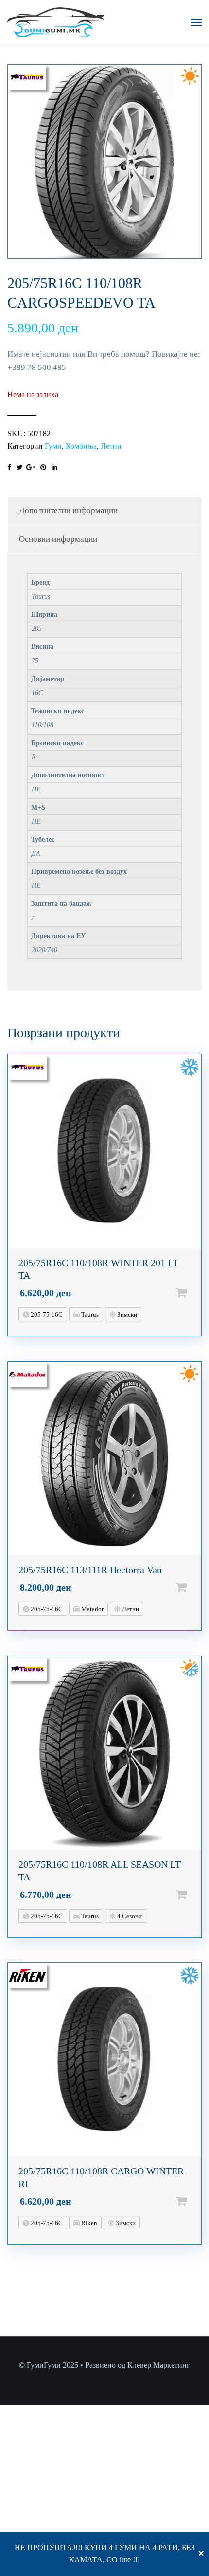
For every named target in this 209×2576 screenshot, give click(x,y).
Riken (88, 2223)
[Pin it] (43, 468)
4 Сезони (129, 1916)
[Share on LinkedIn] (54, 468)
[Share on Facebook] (9, 468)
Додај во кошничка (197, 1293)
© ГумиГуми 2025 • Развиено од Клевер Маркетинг (104, 2365)
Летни (111, 446)
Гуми (53, 446)
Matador (92, 1609)
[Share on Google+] (31, 468)
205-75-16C (46, 1315)
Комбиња (81, 446)
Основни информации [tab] (58, 539)
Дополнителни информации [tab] (68, 510)
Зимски (126, 1315)
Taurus (89, 1315)
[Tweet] (20, 468)
